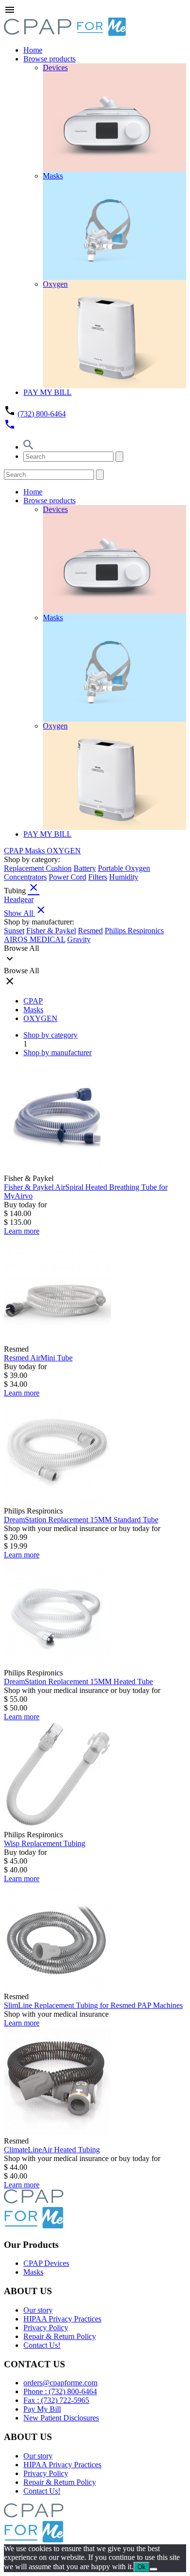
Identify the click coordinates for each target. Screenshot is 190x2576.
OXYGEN (64, 851)
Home (33, 50)
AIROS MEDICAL (35, 939)
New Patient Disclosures (61, 2418)
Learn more (22, 1231)
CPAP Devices (46, 2263)
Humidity (124, 877)
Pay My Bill (42, 2409)
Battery (85, 868)
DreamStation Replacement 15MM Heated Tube (78, 1681)
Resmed (90, 931)
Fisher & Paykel (51, 931)
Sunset (14, 931)
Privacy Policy (46, 2328)
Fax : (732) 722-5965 (56, 2400)
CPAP (14, 851)
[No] (153, 2569)
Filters (98, 877)
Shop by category (50, 1035)
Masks (36, 851)
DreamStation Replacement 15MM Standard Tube (81, 1520)
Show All (25, 913)
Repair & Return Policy (60, 2336)
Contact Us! (42, 2345)
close (34, 887)
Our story (38, 2310)
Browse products (49, 59)
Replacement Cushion (38, 868)
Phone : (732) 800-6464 (60, 2391)
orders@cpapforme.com (60, 2383)
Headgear (19, 899)
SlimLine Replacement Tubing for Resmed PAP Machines (93, 2005)
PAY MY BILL (47, 392)
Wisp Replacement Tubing (45, 1843)
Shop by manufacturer (57, 1052)
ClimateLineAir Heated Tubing (52, 2150)
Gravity (79, 939)
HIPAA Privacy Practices (62, 2319)
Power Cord (67, 877)
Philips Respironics (134, 931)
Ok (142, 2567)
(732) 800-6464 (42, 414)
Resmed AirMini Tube (38, 1358)
